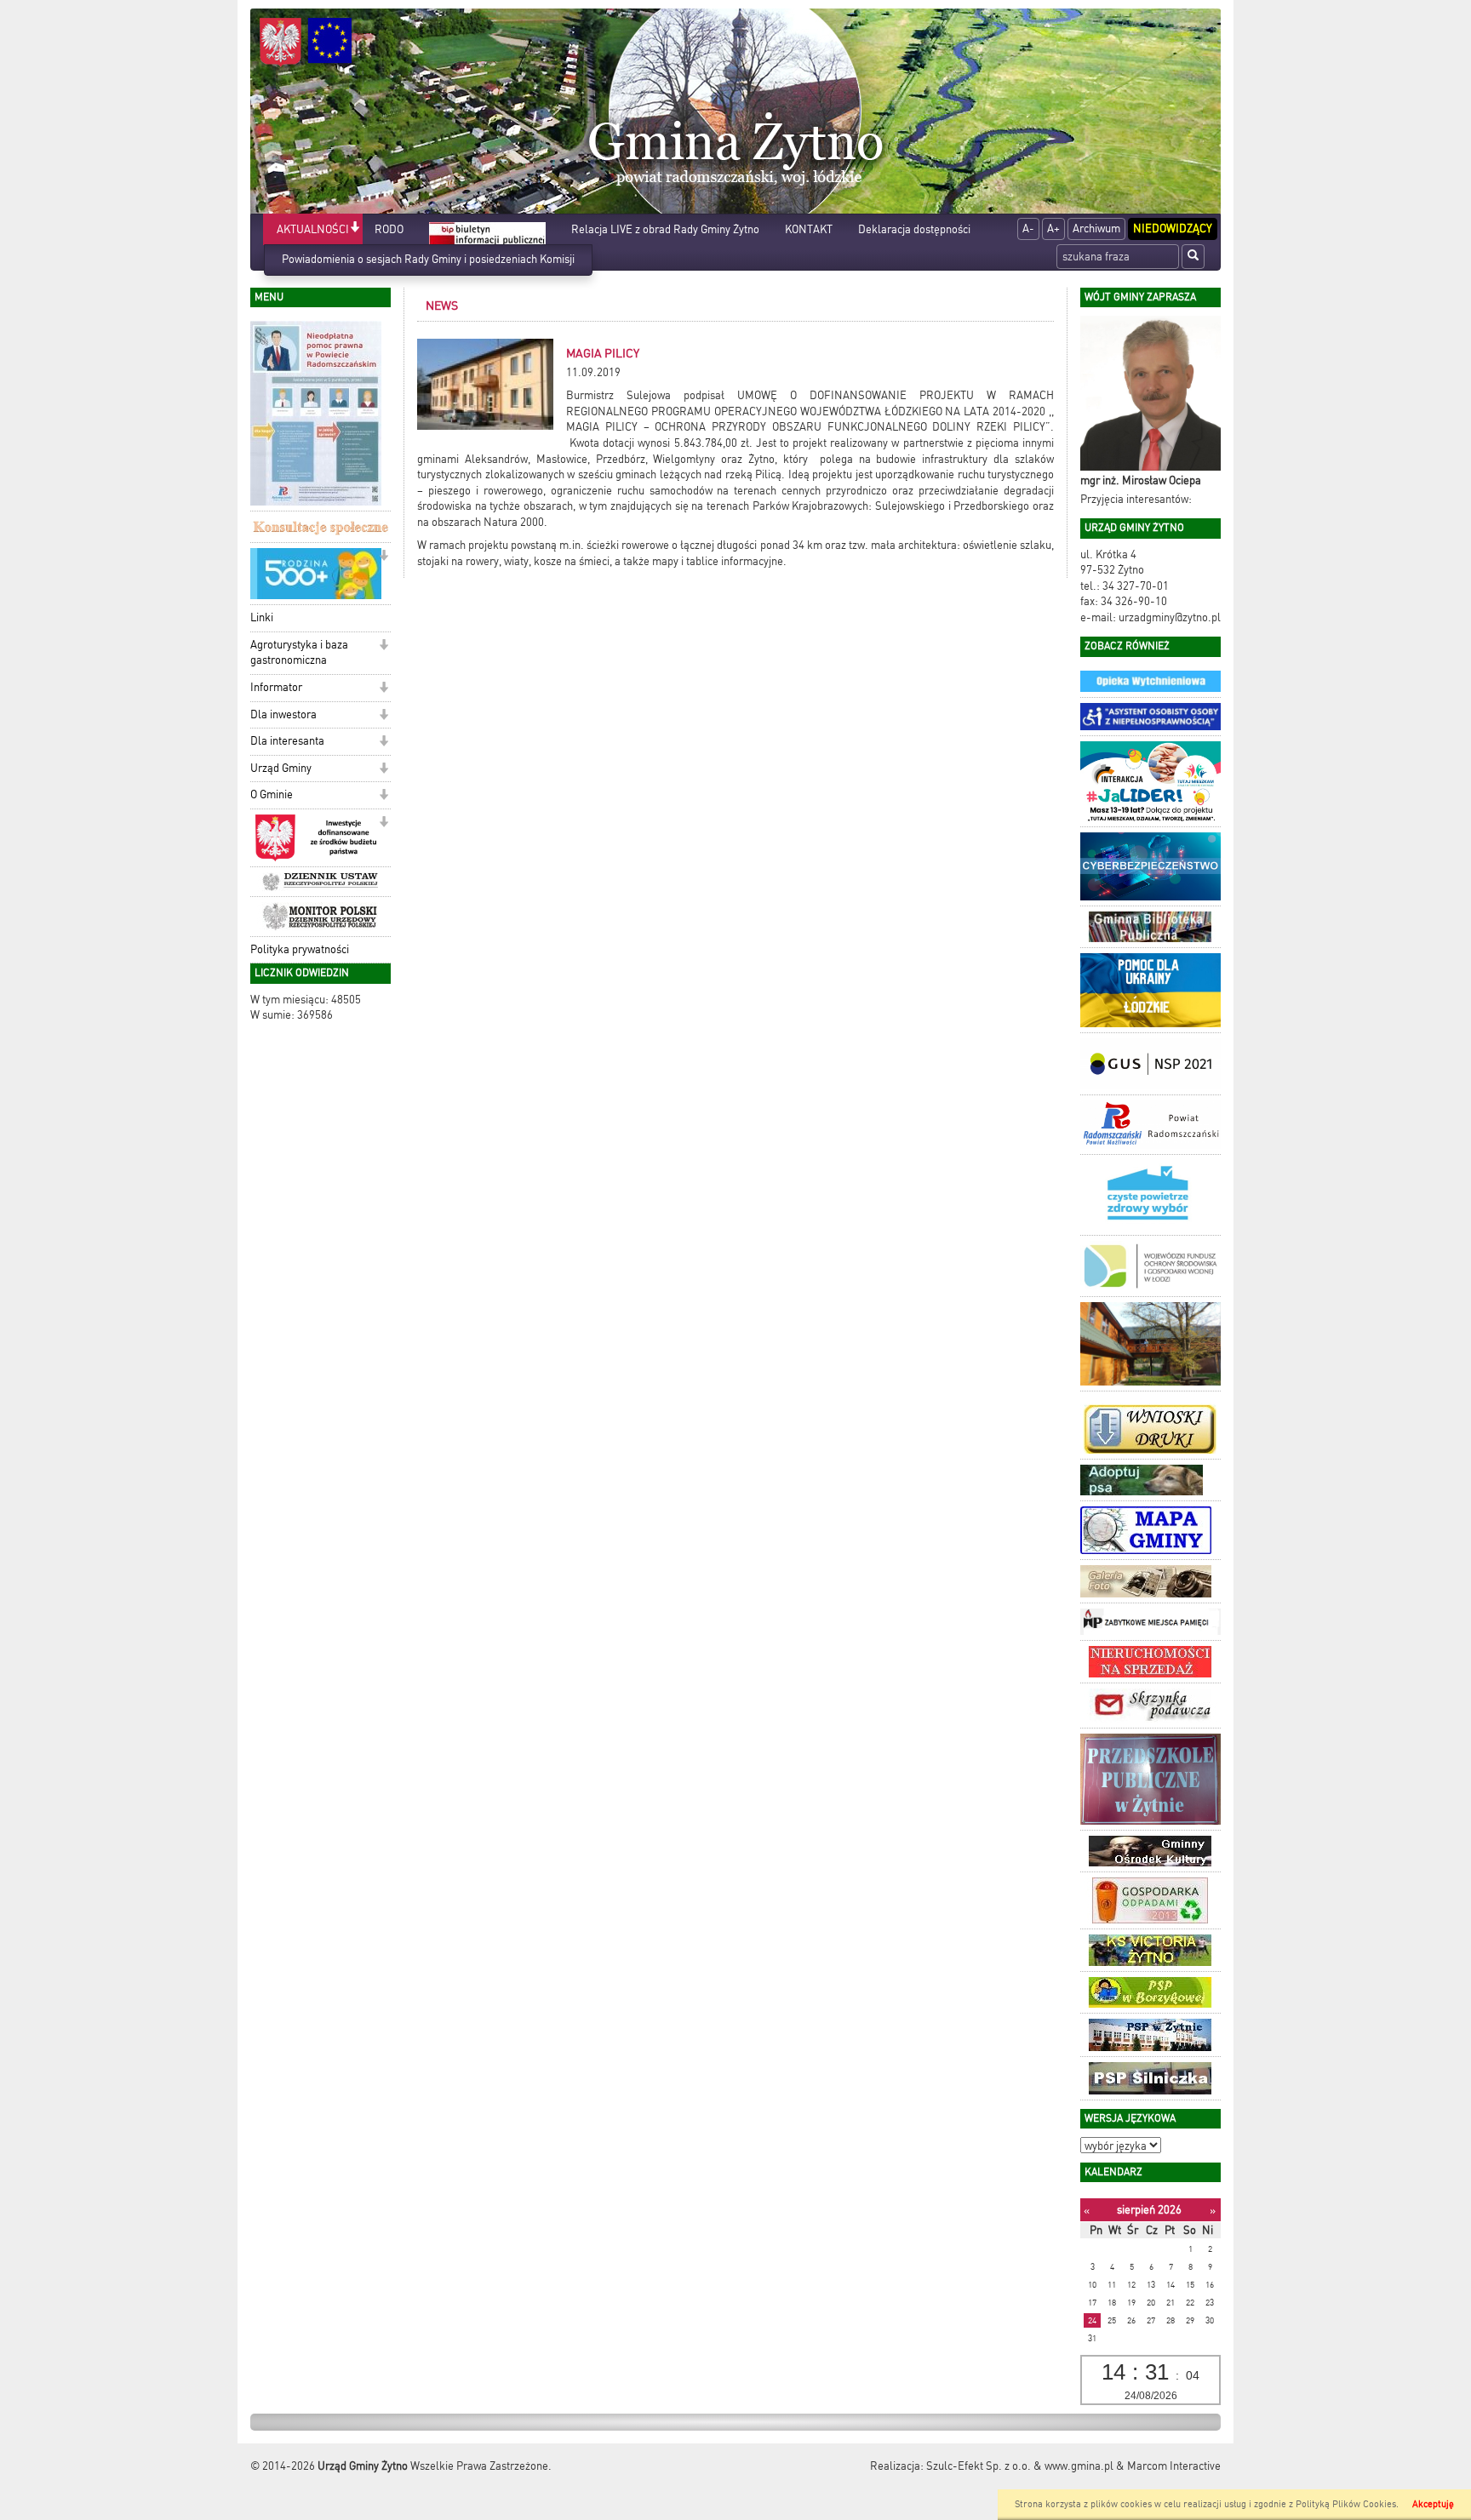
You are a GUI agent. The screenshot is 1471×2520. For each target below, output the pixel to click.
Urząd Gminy (281, 768)
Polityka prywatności (300, 949)
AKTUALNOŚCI (313, 229)
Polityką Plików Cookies (1346, 2504)
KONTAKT (809, 229)
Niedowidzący (1173, 229)
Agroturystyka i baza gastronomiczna (299, 653)
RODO (389, 229)
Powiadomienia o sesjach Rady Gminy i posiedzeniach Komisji (428, 259)
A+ (1053, 229)
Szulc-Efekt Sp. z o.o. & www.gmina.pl (1020, 2466)
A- (1028, 229)
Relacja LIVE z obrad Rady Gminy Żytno (665, 229)
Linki (262, 617)
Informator (276, 687)
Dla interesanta (287, 741)
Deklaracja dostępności (914, 229)
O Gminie (272, 794)
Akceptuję (1433, 2504)
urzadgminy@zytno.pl (1170, 617)
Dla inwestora (283, 714)
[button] (355, 229)
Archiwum (1096, 229)
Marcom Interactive (1174, 2466)
